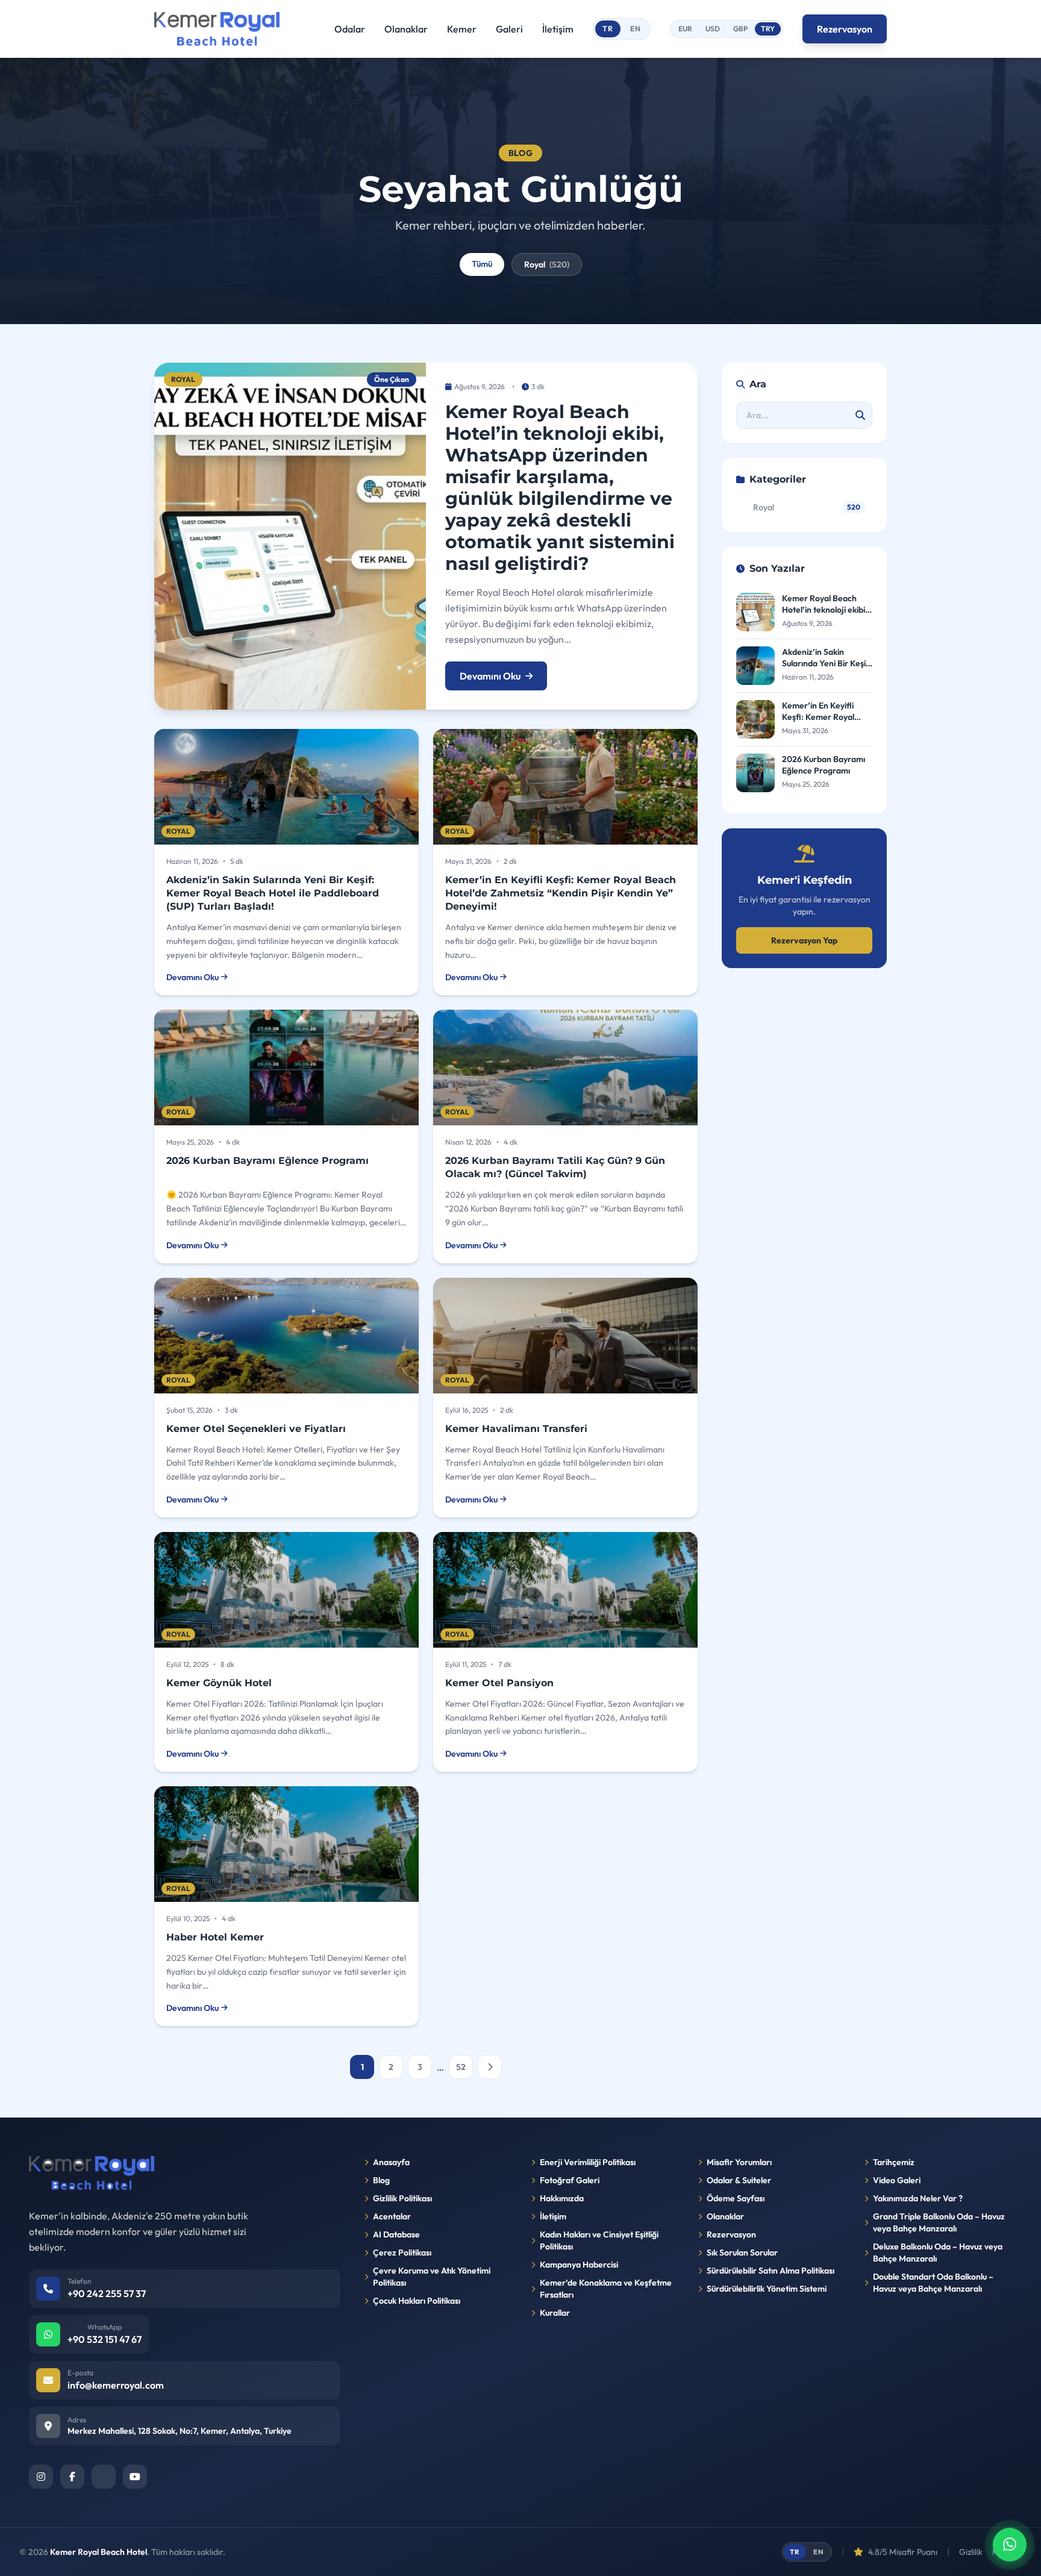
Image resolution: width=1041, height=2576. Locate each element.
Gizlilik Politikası (402, 2198)
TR (608, 29)
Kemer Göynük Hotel (219, 1683)
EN (636, 29)
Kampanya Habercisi (579, 2265)
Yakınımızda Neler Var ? (918, 2198)
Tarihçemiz (894, 2162)
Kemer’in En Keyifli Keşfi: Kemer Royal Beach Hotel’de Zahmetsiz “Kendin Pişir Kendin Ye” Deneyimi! (561, 893)
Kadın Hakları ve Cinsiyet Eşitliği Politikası (599, 2240)
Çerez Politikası (402, 2252)
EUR (685, 29)
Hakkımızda (562, 2198)
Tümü (482, 264)
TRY (768, 29)
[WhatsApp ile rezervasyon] (1010, 2545)
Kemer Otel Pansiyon (499, 1683)
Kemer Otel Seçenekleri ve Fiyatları (256, 1429)
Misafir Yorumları (739, 2162)
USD (713, 29)
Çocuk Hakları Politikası (417, 2301)
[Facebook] (72, 2477)
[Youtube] (135, 2477)
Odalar (350, 29)
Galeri (509, 29)
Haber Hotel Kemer (215, 1937)
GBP (740, 29)
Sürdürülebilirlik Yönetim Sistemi (767, 2289)
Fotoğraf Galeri (570, 2180)
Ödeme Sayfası (736, 2198)
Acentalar (392, 2216)
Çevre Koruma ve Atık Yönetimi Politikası (432, 2277)
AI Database (396, 2234)
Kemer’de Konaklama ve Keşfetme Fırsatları (606, 2289)
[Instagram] (41, 2477)
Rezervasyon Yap (804, 940)
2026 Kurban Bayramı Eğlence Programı (267, 1161)
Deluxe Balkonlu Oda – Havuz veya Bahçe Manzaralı (938, 2252)
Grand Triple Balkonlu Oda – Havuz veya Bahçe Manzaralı (939, 2222)
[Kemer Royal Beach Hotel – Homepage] (217, 29)
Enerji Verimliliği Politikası (588, 2162)
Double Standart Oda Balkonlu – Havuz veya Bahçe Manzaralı (933, 2283)
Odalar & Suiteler (739, 2180)
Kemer (462, 29)
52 (461, 2067)
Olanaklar (406, 29)
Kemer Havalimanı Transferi (516, 1429)
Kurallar (555, 2313)
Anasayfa (391, 2162)
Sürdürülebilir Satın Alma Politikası (771, 2271)
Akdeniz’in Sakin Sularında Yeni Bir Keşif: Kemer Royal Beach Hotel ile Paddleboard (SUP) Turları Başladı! (273, 893)
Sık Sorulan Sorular (742, 2252)
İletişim (558, 29)
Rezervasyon (845, 29)
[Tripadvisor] (104, 2477)
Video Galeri (897, 2180)
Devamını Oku (490, 676)
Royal (547, 264)
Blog (381, 2180)
